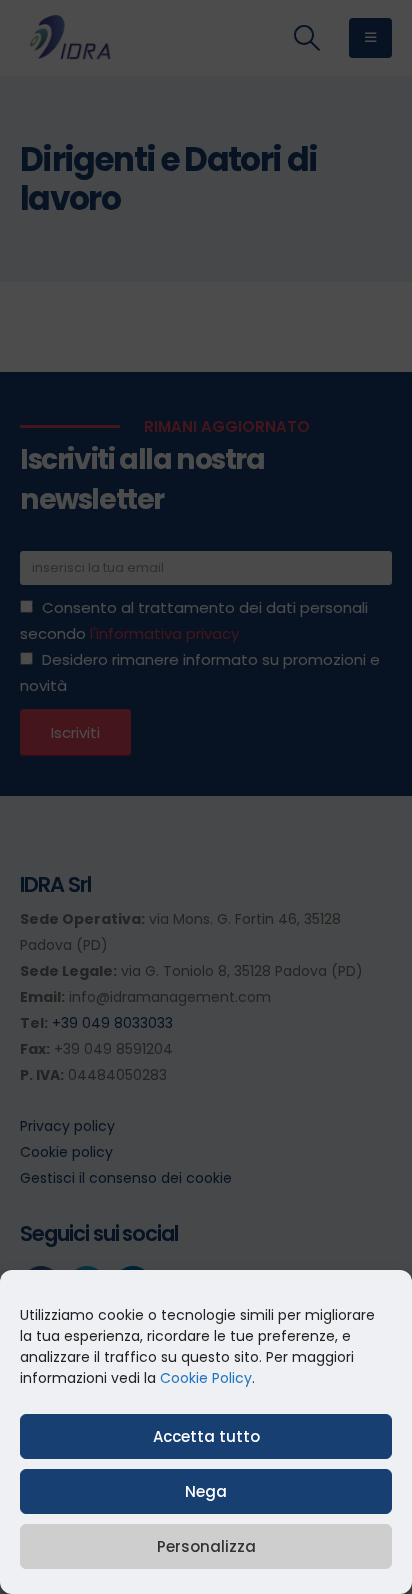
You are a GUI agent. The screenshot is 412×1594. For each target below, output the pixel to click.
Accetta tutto (206, 1436)
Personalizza (206, 1546)
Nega (206, 1491)
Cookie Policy (206, 1378)
